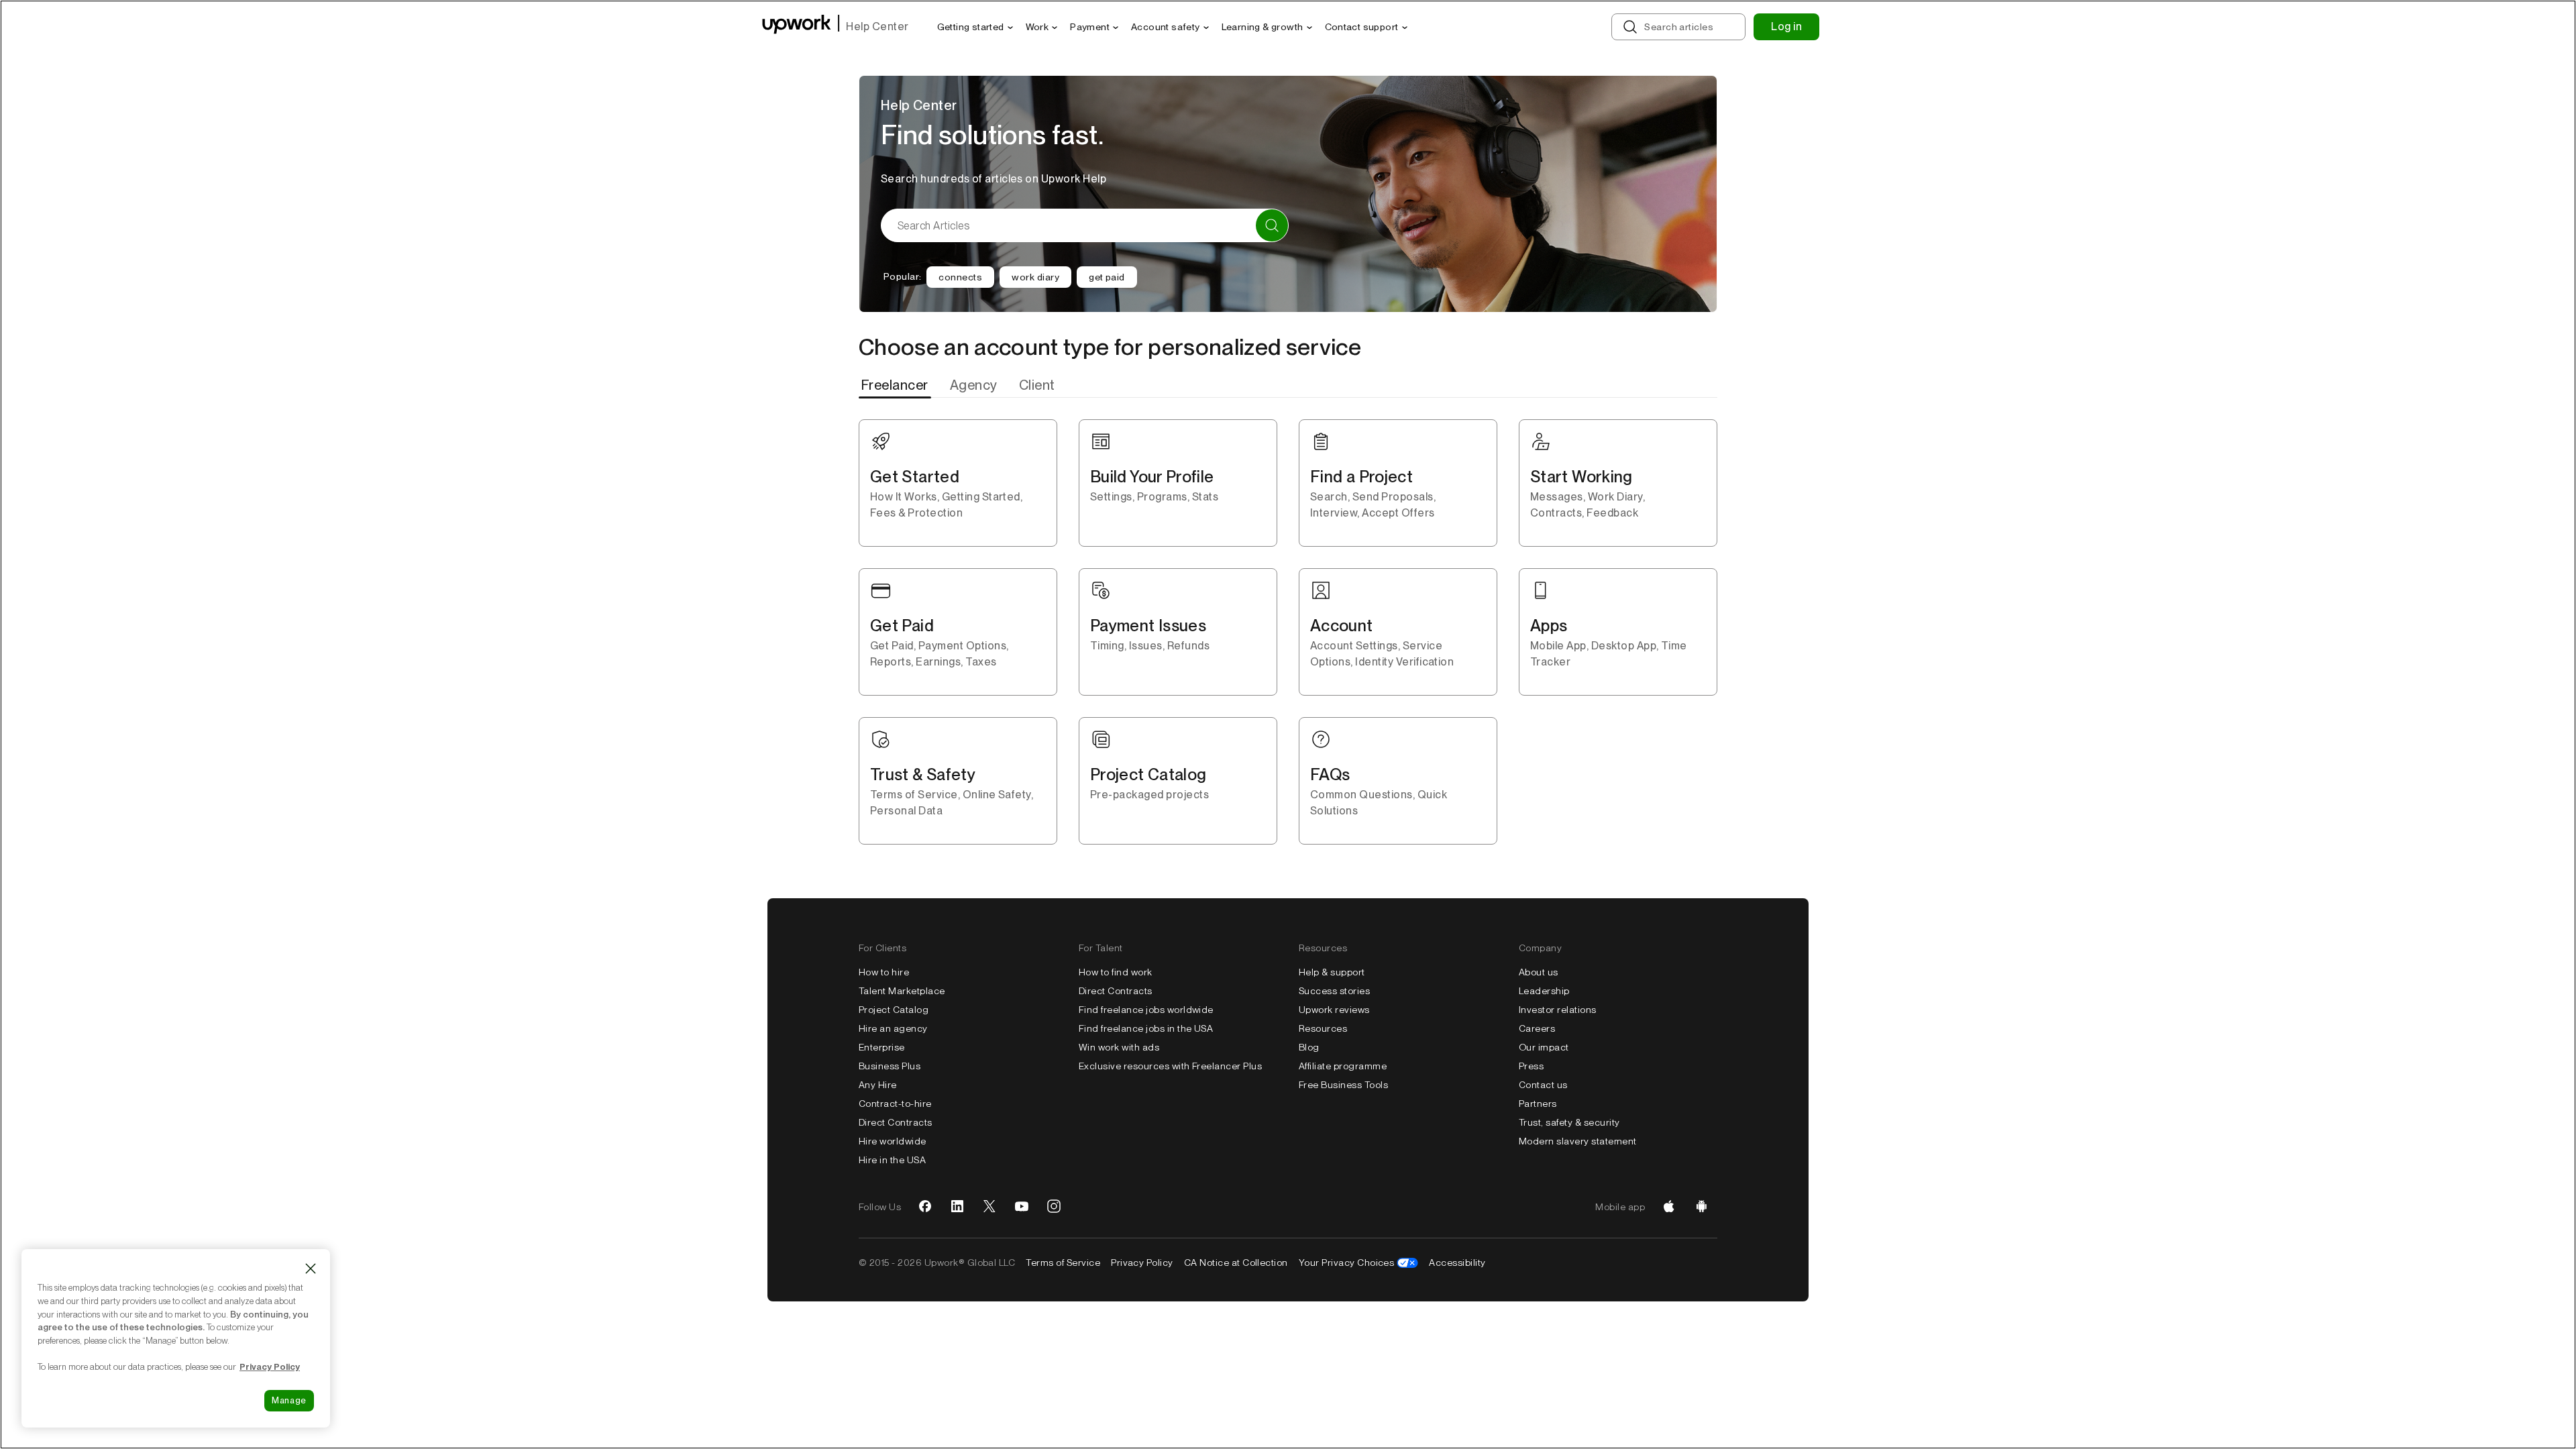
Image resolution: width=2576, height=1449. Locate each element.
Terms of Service (1063, 1263)
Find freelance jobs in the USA (1146, 1028)
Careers (1537, 1028)
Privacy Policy (1142, 1263)
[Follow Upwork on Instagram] (1054, 1207)
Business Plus (890, 1066)
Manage (289, 1400)
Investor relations (1558, 1010)
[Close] (311, 1269)
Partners (1538, 1104)
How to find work (1116, 972)
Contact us (1543, 1085)
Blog (1309, 1047)
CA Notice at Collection (1236, 1263)
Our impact (1544, 1047)
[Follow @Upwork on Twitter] (989, 1207)
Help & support (1332, 972)
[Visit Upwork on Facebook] (925, 1207)
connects (960, 277)
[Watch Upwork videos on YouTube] (1022, 1207)
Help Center (877, 26)
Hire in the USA (892, 1160)
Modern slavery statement (1578, 1141)
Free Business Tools (1343, 1085)
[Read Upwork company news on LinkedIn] (957, 1207)
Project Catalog (894, 1010)
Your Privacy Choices (1347, 1263)
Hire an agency (893, 1028)
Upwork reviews (1334, 1010)
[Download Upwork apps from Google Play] (1701, 1207)
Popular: (902, 276)
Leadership (1544, 991)
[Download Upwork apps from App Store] (1669, 1207)
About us (1539, 972)
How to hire (884, 972)
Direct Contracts (896, 1122)
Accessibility (1457, 1263)
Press (1531, 1066)
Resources (1323, 1028)
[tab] (896, 385)
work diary (1035, 277)
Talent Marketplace (902, 991)
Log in (1786, 26)
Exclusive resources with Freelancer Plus (1170, 1066)
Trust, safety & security (1569, 1122)
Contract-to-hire (895, 1104)
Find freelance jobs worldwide (1146, 1010)
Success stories (1334, 991)
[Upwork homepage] (797, 26)
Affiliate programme (1343, 1066)
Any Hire (878, 1085)
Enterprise (882, 1047)
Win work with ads (1119, 1047)
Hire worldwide (893, 1141)
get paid (1107, 277)
